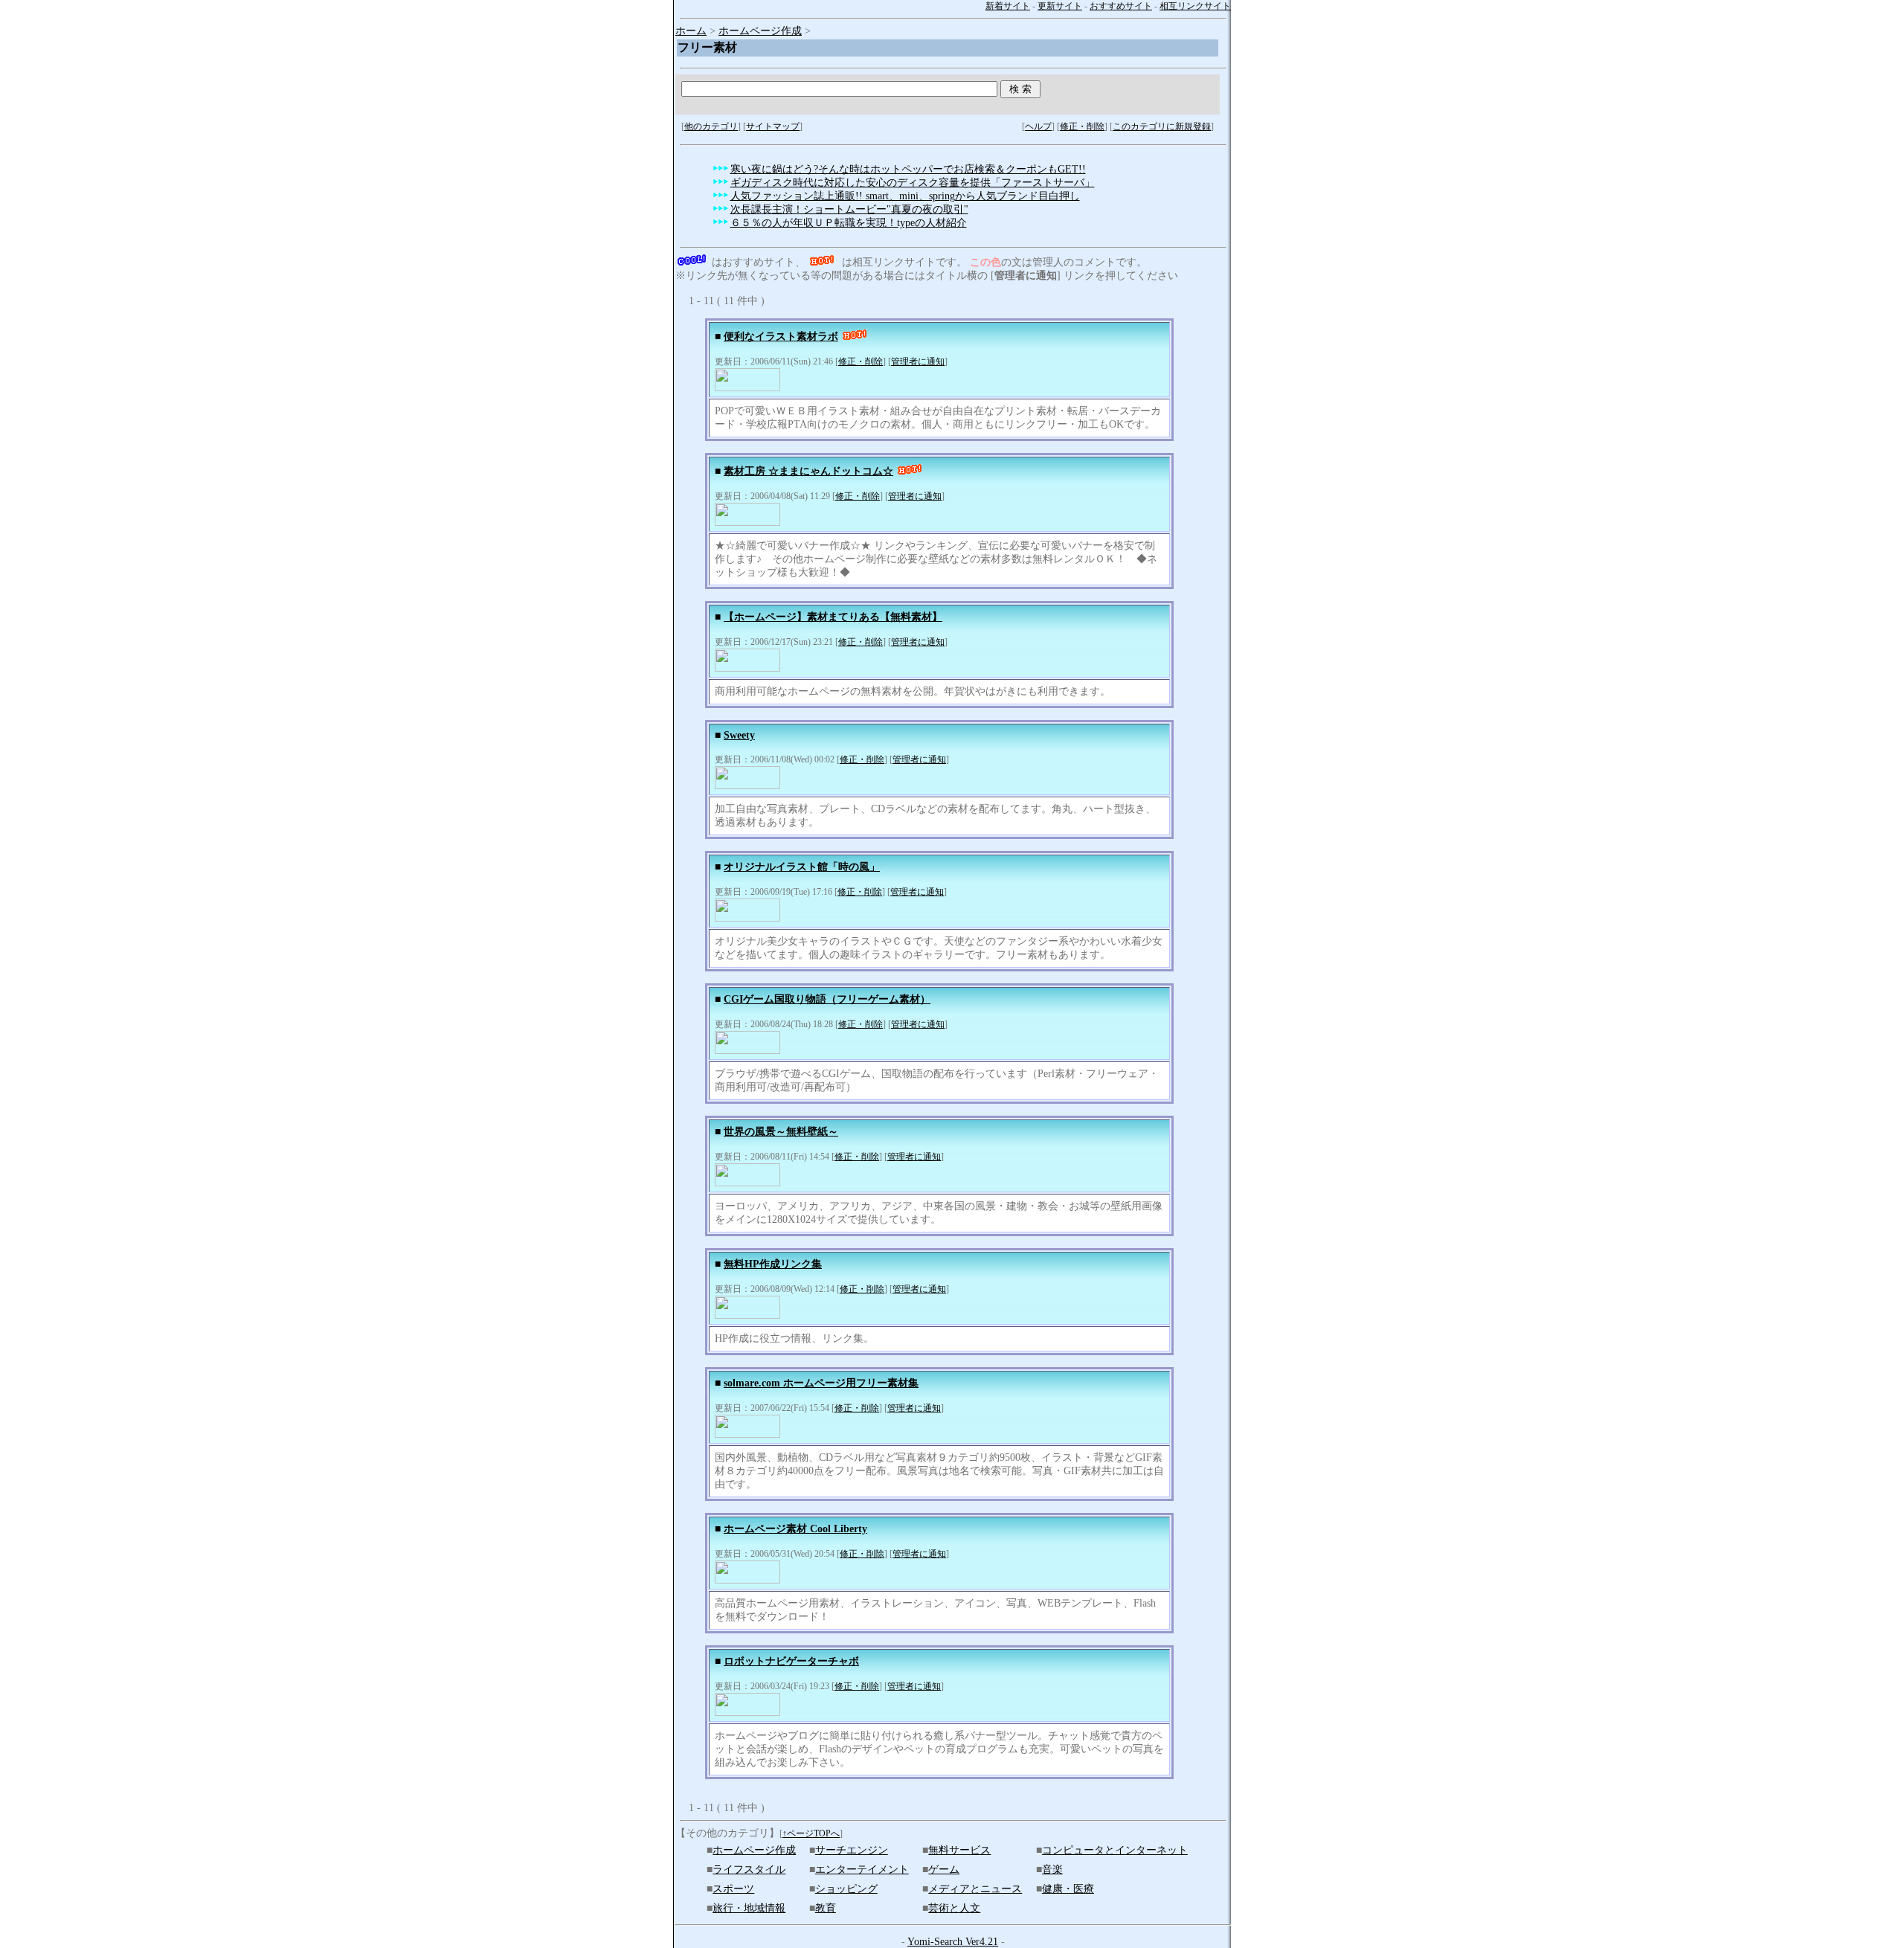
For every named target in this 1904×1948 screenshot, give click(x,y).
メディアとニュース (975, 1889)
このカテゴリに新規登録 (1162, 126)
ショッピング (846, 1889)
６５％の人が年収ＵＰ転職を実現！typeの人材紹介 (849, 223)
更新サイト (1060, 6)
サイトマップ (773, 126)
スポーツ (733, 1889)
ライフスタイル (749, 1870)
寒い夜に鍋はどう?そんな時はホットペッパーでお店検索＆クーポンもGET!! (908, 169)
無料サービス (959, 1850)
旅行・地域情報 (749, 1908)
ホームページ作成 (760, 31)
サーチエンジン (852, 1850)
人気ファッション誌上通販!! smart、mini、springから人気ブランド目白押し (905, 196)
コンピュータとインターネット (1115, 1850)
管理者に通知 (918, 361)
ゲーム (944, 1870)
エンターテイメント (862, 1870)
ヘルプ (1038, 126)
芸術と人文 (954, 1908)
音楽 (1052, 1870)
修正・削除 (1082, 126)
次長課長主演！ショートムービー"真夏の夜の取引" (849, 209)
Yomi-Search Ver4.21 (953, 1942)
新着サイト (1008, 6)
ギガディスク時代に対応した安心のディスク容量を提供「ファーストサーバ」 (913, 183)
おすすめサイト (1121, 6)
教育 (826, 1908)
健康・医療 (1068, 1889)
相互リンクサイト (1195, 6)
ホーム (691, 31)
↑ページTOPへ (811, 1833)
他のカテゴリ (711, 126)
